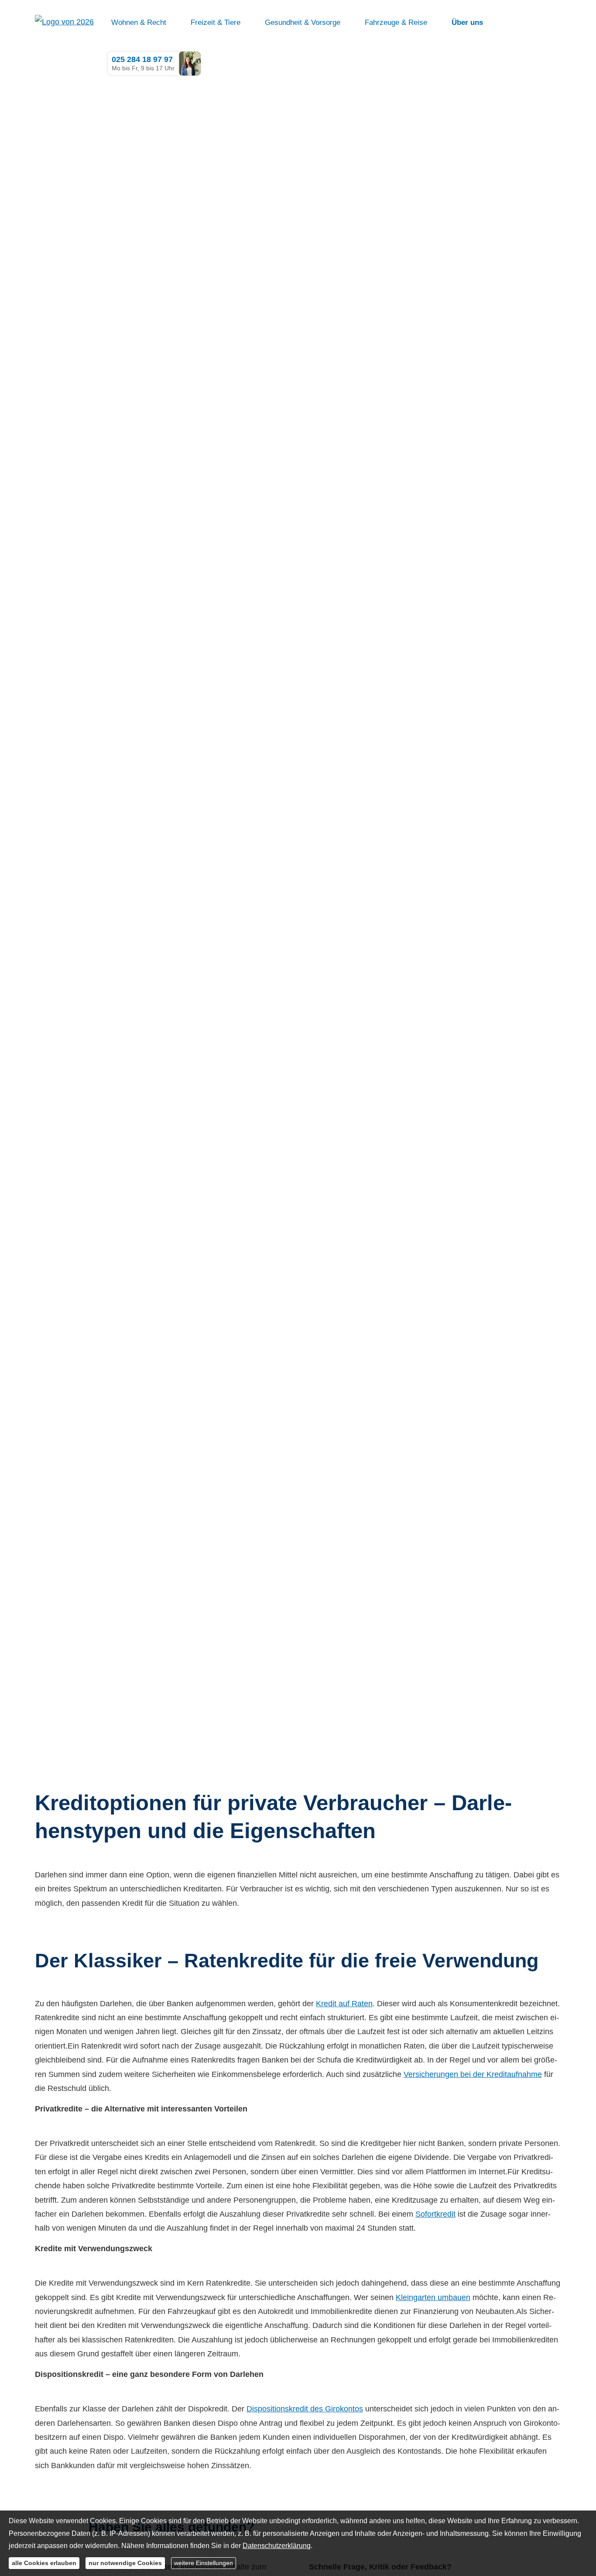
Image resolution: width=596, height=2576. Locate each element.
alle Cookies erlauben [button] (44, 2563)
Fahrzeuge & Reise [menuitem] (396, 22)
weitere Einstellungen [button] (204, 2563)
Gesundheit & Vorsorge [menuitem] (303, 22)
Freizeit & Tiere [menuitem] (216, 22)
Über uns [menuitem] (467, 22)
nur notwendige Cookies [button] (125, 2563)
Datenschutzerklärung (277, 2546)
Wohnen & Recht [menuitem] (139, 22)
